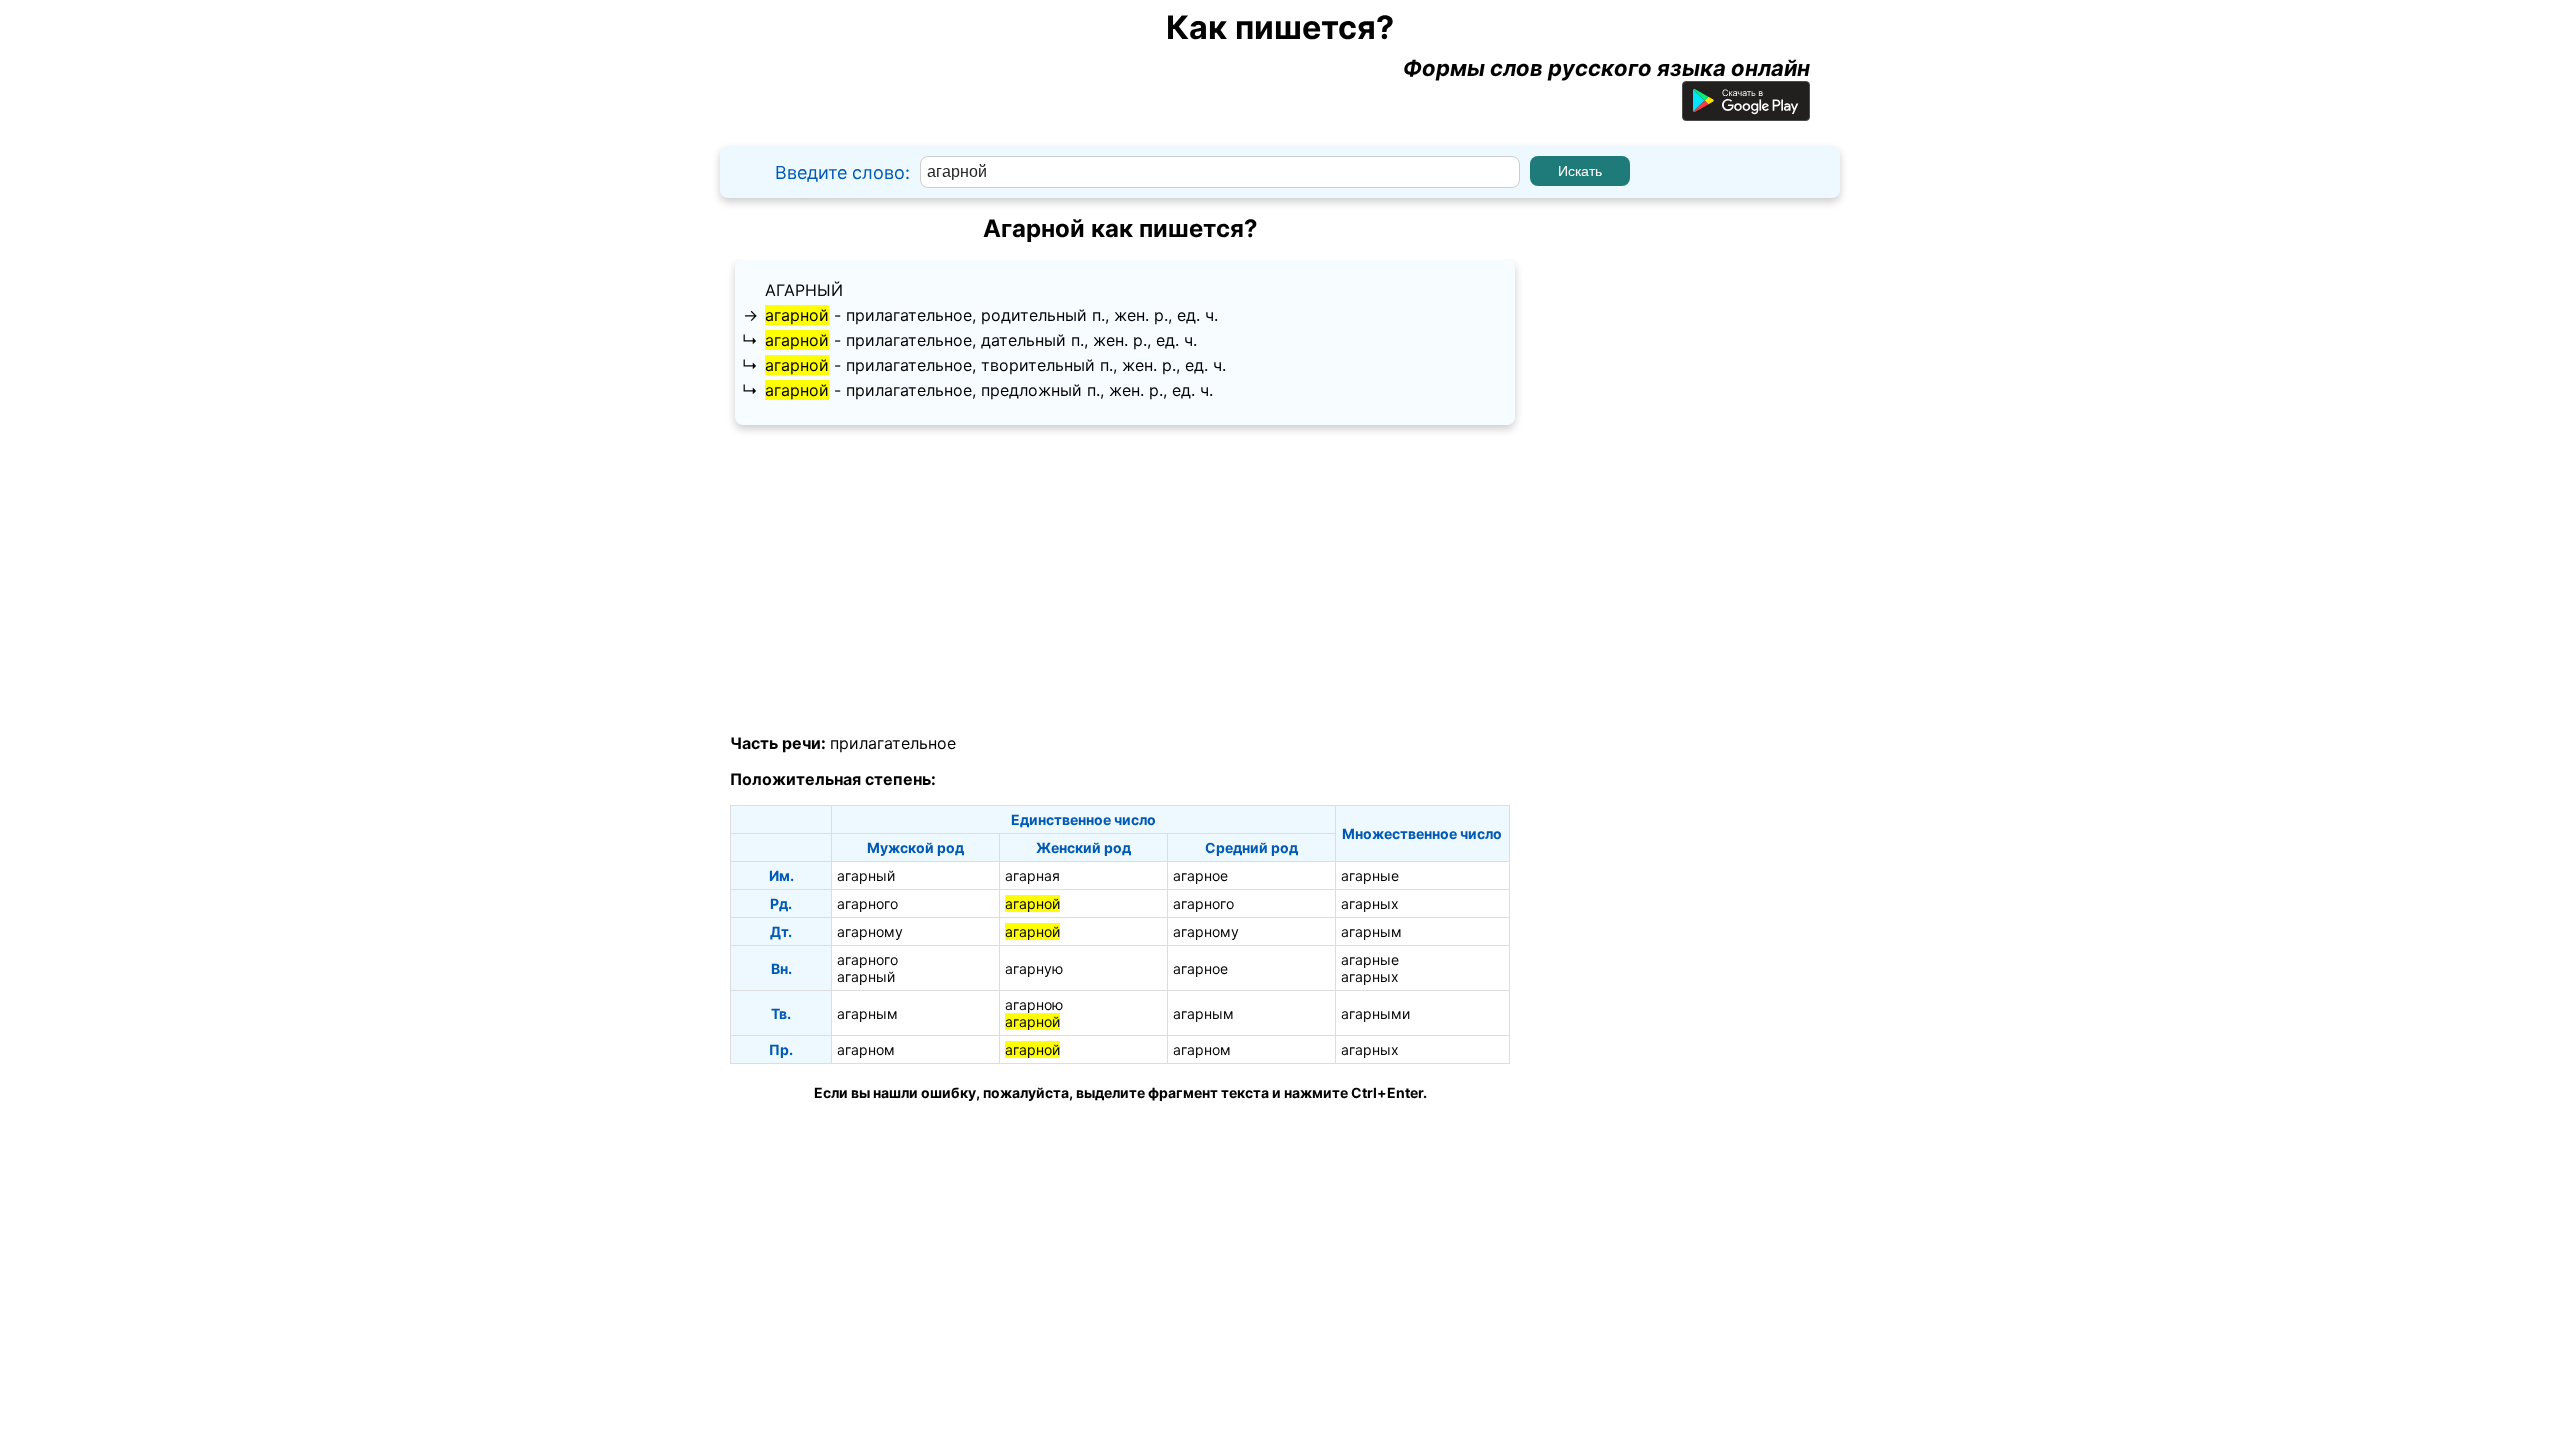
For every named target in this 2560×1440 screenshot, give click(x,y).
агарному (870, 931)
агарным (1371, 931)
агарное (1200, 875)
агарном (866, 1049)
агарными (1375, 1013)
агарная (1032, 875)
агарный (804, 290)
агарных (1370, 903)
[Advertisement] (1120, 580)
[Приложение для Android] (1746, 113)
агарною (1034, 1004)
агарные (1370, 875)
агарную (1034, 968)
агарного (867, 903)
